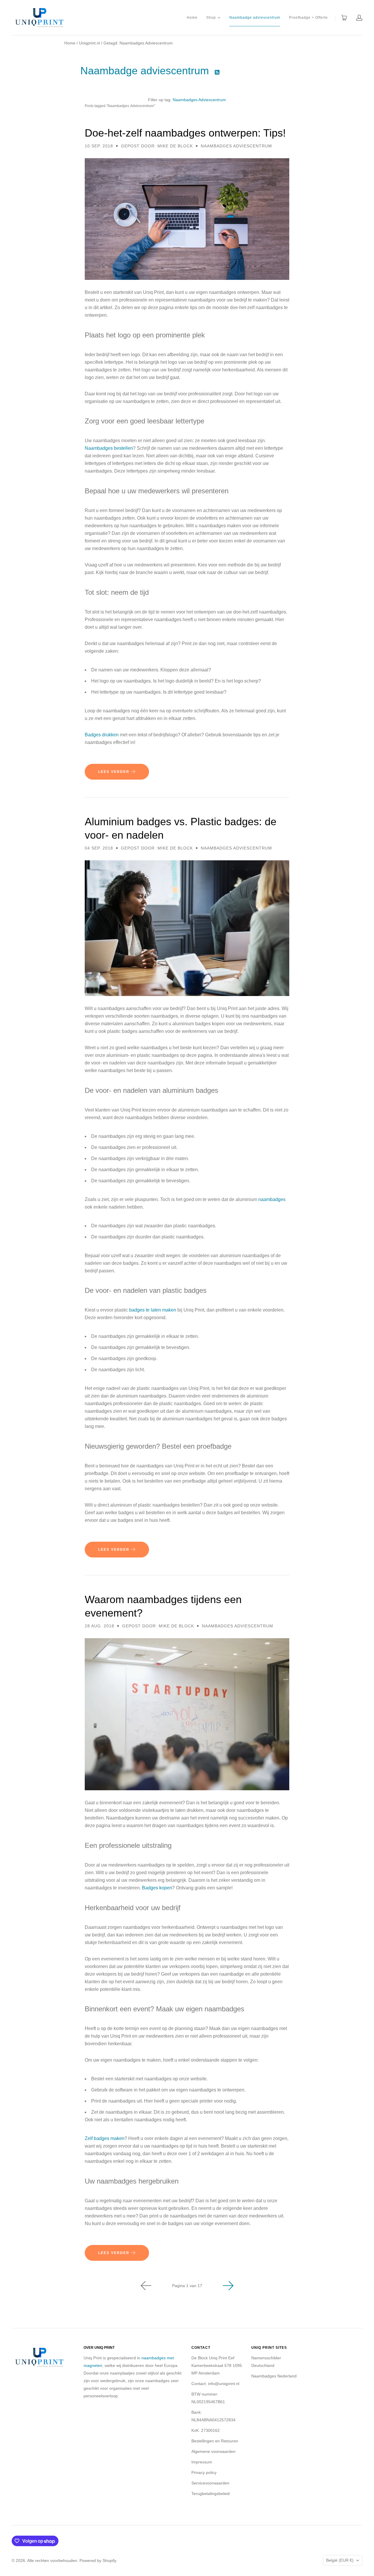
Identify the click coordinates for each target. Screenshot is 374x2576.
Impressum (202, 2462)
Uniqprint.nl (89, 43)
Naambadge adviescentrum (255, 18)
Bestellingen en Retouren (215, 2441)
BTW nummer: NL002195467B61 (208, 2398)
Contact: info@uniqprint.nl (215, 2384)
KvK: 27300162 (206, 2430)
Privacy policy (204, 2472)
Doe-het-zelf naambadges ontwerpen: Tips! (185, 133)
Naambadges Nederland (274, 2376)
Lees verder (115, 772)
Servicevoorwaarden (210, 2483)
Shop (211, 17)
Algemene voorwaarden (213, 2451)
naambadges (272, 1199)
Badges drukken (102, 735)
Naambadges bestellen (109, 448)
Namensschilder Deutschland (266, 2362)
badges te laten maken (153, 1310)
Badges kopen (157, 1888)
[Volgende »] (228, 2286)
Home (192, 18)
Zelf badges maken (105, 2138)
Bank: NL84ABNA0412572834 (213, 2416)
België (340, 2560)
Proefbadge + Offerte (308, 18)
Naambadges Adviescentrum (199, 100)
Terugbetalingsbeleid (211, 2494)
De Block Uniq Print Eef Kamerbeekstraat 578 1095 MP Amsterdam (217, 2365)
